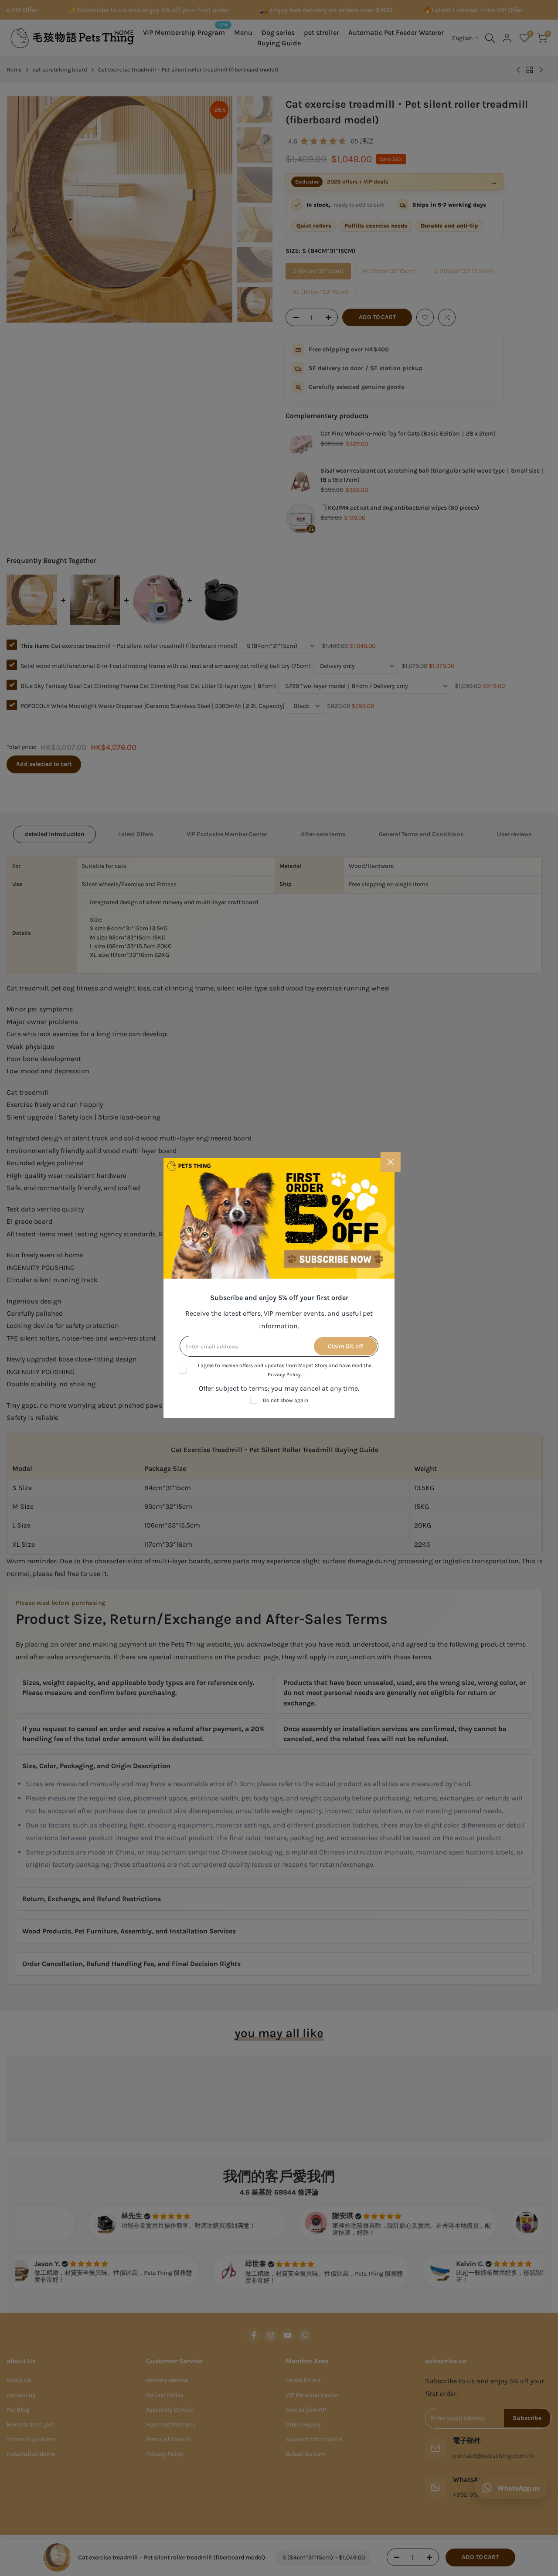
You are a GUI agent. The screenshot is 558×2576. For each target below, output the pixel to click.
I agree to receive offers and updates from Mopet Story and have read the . (285, 1370)
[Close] (391, 1162)
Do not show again (286, 1400)
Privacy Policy (284, 1375)
